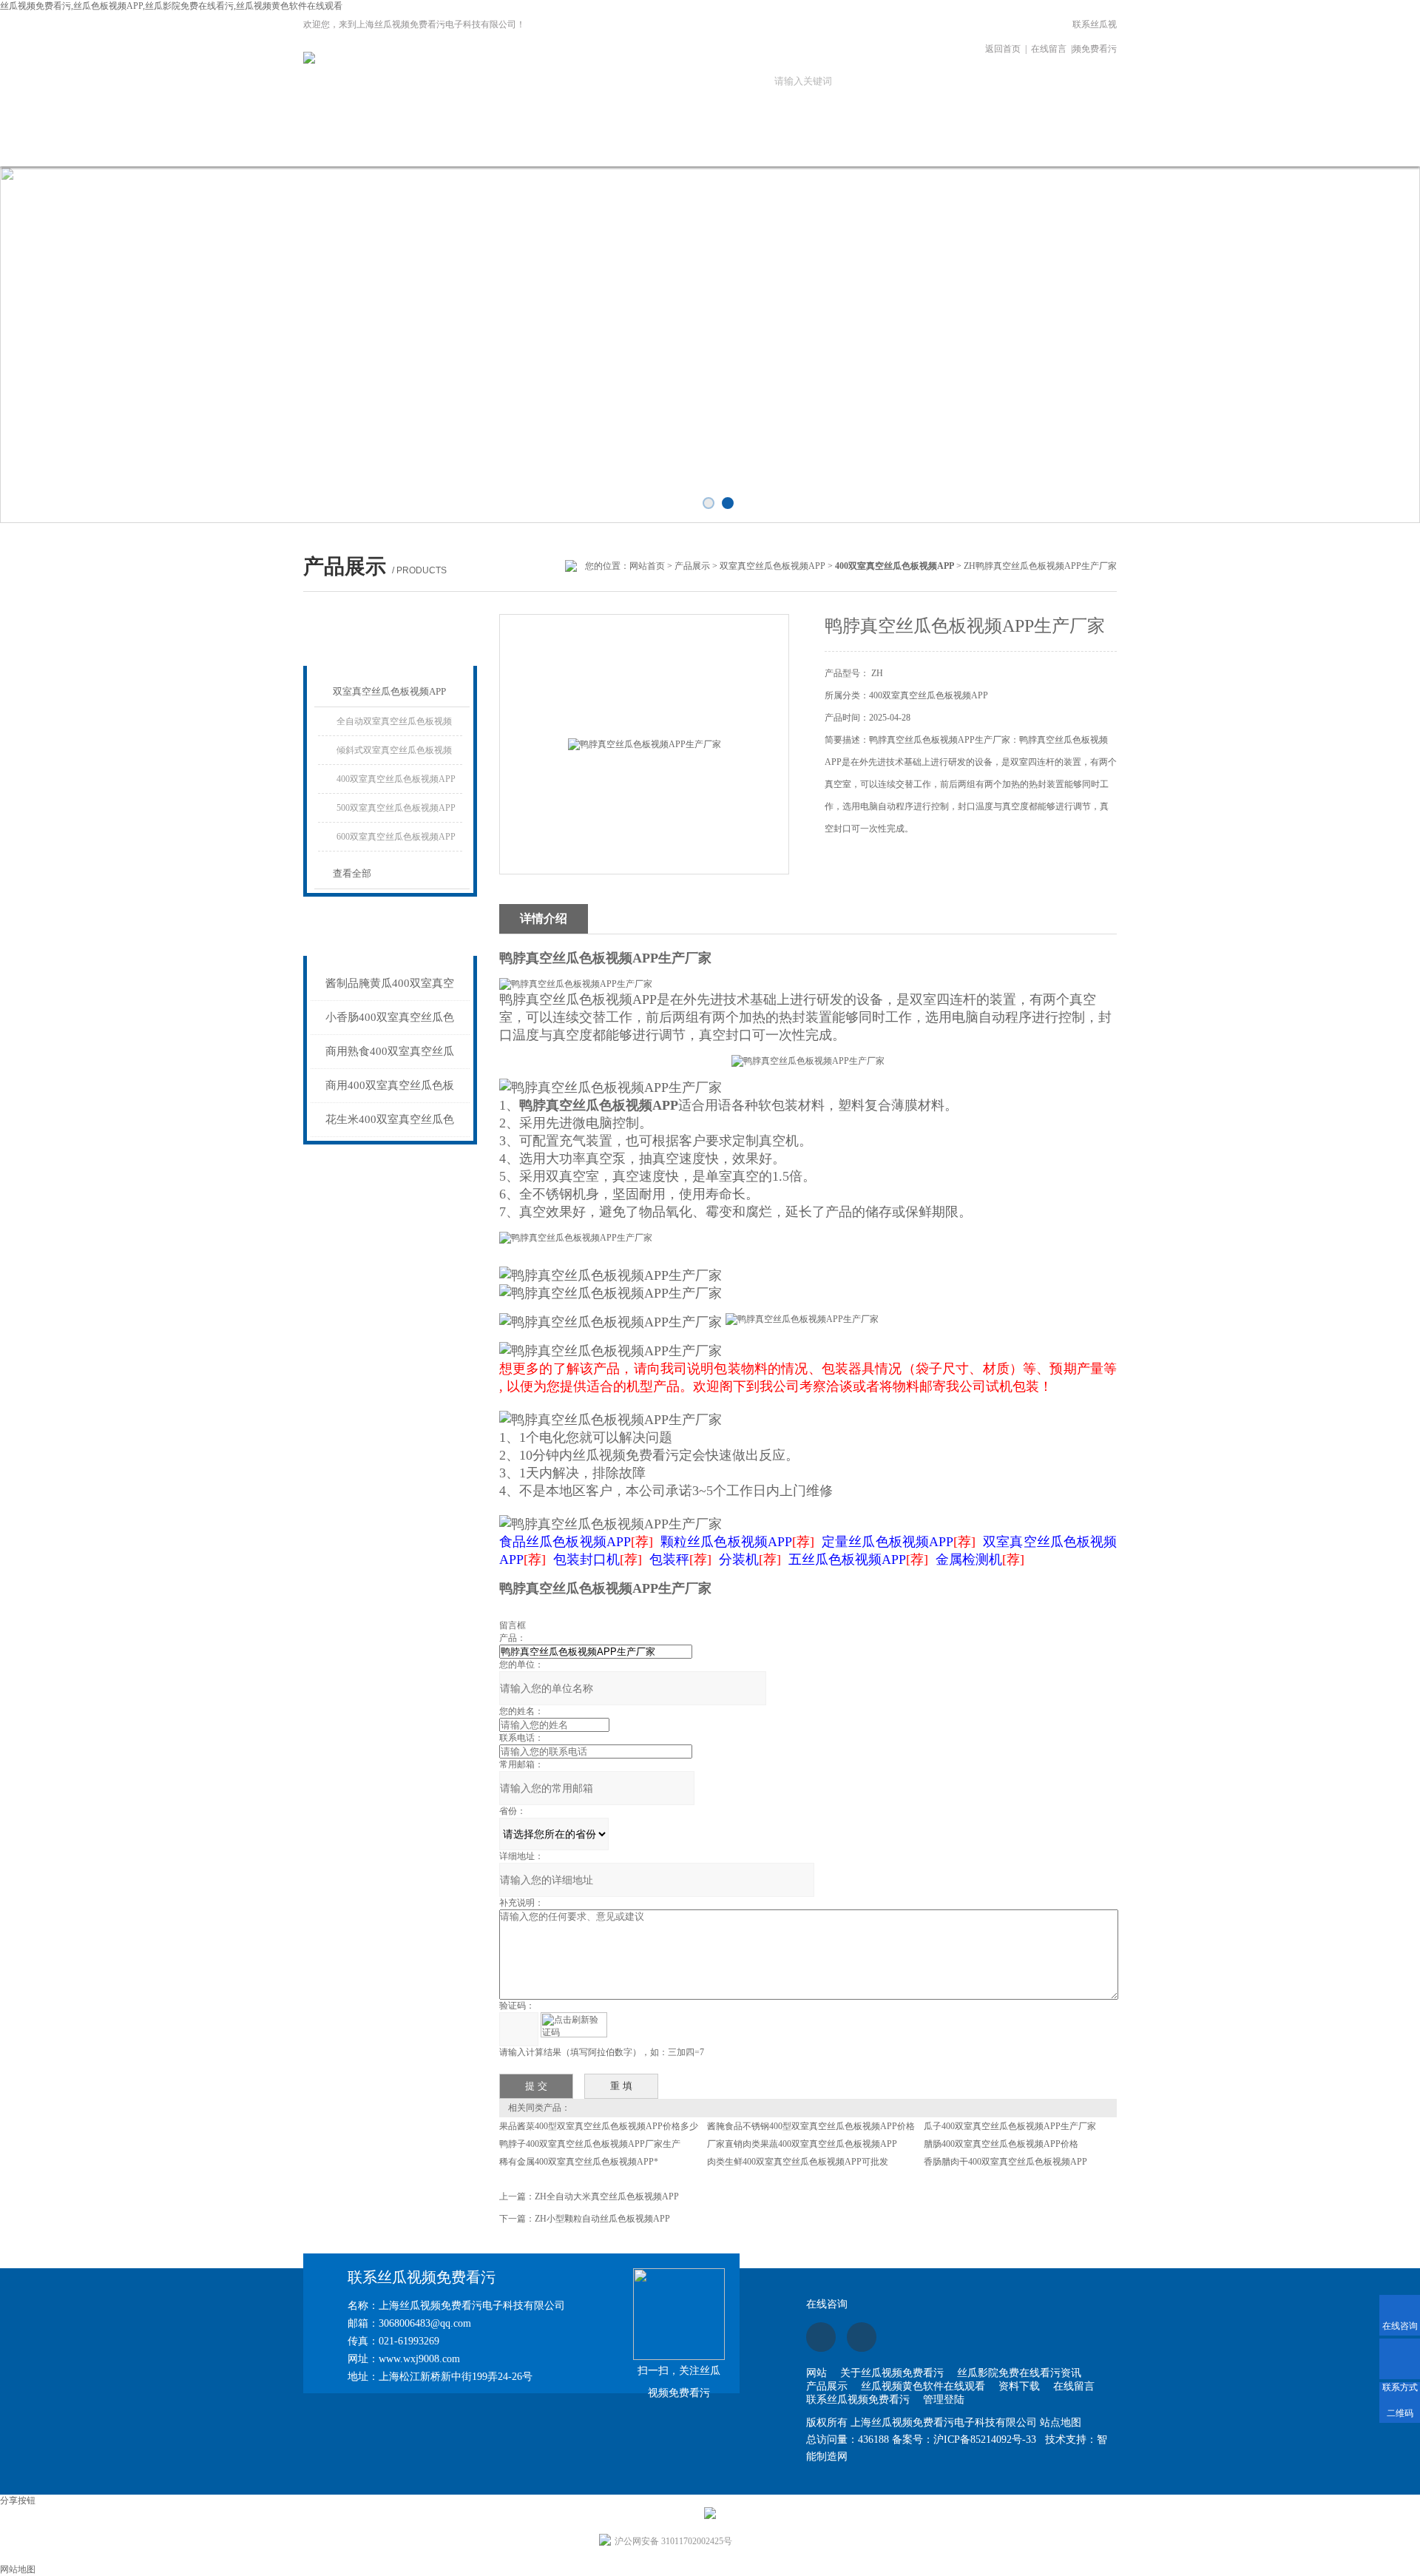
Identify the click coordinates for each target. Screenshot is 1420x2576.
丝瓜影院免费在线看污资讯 (498, 153)
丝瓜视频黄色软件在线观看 (697, 153)
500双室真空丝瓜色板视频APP (396, 808)
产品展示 (598, 145)
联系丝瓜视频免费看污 (1095, 37)
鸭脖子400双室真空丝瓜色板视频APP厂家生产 (590, 2144)
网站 (816, 2373)
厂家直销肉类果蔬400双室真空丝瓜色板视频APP (802, 2144)
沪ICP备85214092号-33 (985, 2440)
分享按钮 (18, 2501)
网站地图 (18, 2569)
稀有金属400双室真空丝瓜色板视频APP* (579, 2162)
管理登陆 (944, 2400)
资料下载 (797, 145)
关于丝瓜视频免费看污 (398, 153)
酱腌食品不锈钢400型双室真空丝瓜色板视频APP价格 (811, 2126)
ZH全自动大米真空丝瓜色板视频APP (607, 2196)
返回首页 (1003, 49)
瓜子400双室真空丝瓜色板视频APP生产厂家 (1010, 2126)
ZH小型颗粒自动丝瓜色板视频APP (602, 2219)
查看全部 (352, 873)
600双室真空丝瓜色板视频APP (396, 837)
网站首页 (298, 145)
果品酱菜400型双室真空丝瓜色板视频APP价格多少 (599, 2126)
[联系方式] (1400, 2359)
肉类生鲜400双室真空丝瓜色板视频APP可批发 (798, 2162)
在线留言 (1049, 49)
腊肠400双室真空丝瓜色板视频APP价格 (1001, 2144)
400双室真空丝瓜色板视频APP (396, 779)
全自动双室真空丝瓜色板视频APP (394, 726)
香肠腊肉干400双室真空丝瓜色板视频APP (1005, 2162)
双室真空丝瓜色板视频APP (772, 566)
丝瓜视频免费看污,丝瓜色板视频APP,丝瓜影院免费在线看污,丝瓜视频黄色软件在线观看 (171, 6)
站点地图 (1061, 2422)
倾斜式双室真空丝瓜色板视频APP (394, 755)
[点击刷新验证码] (574, 2025)
